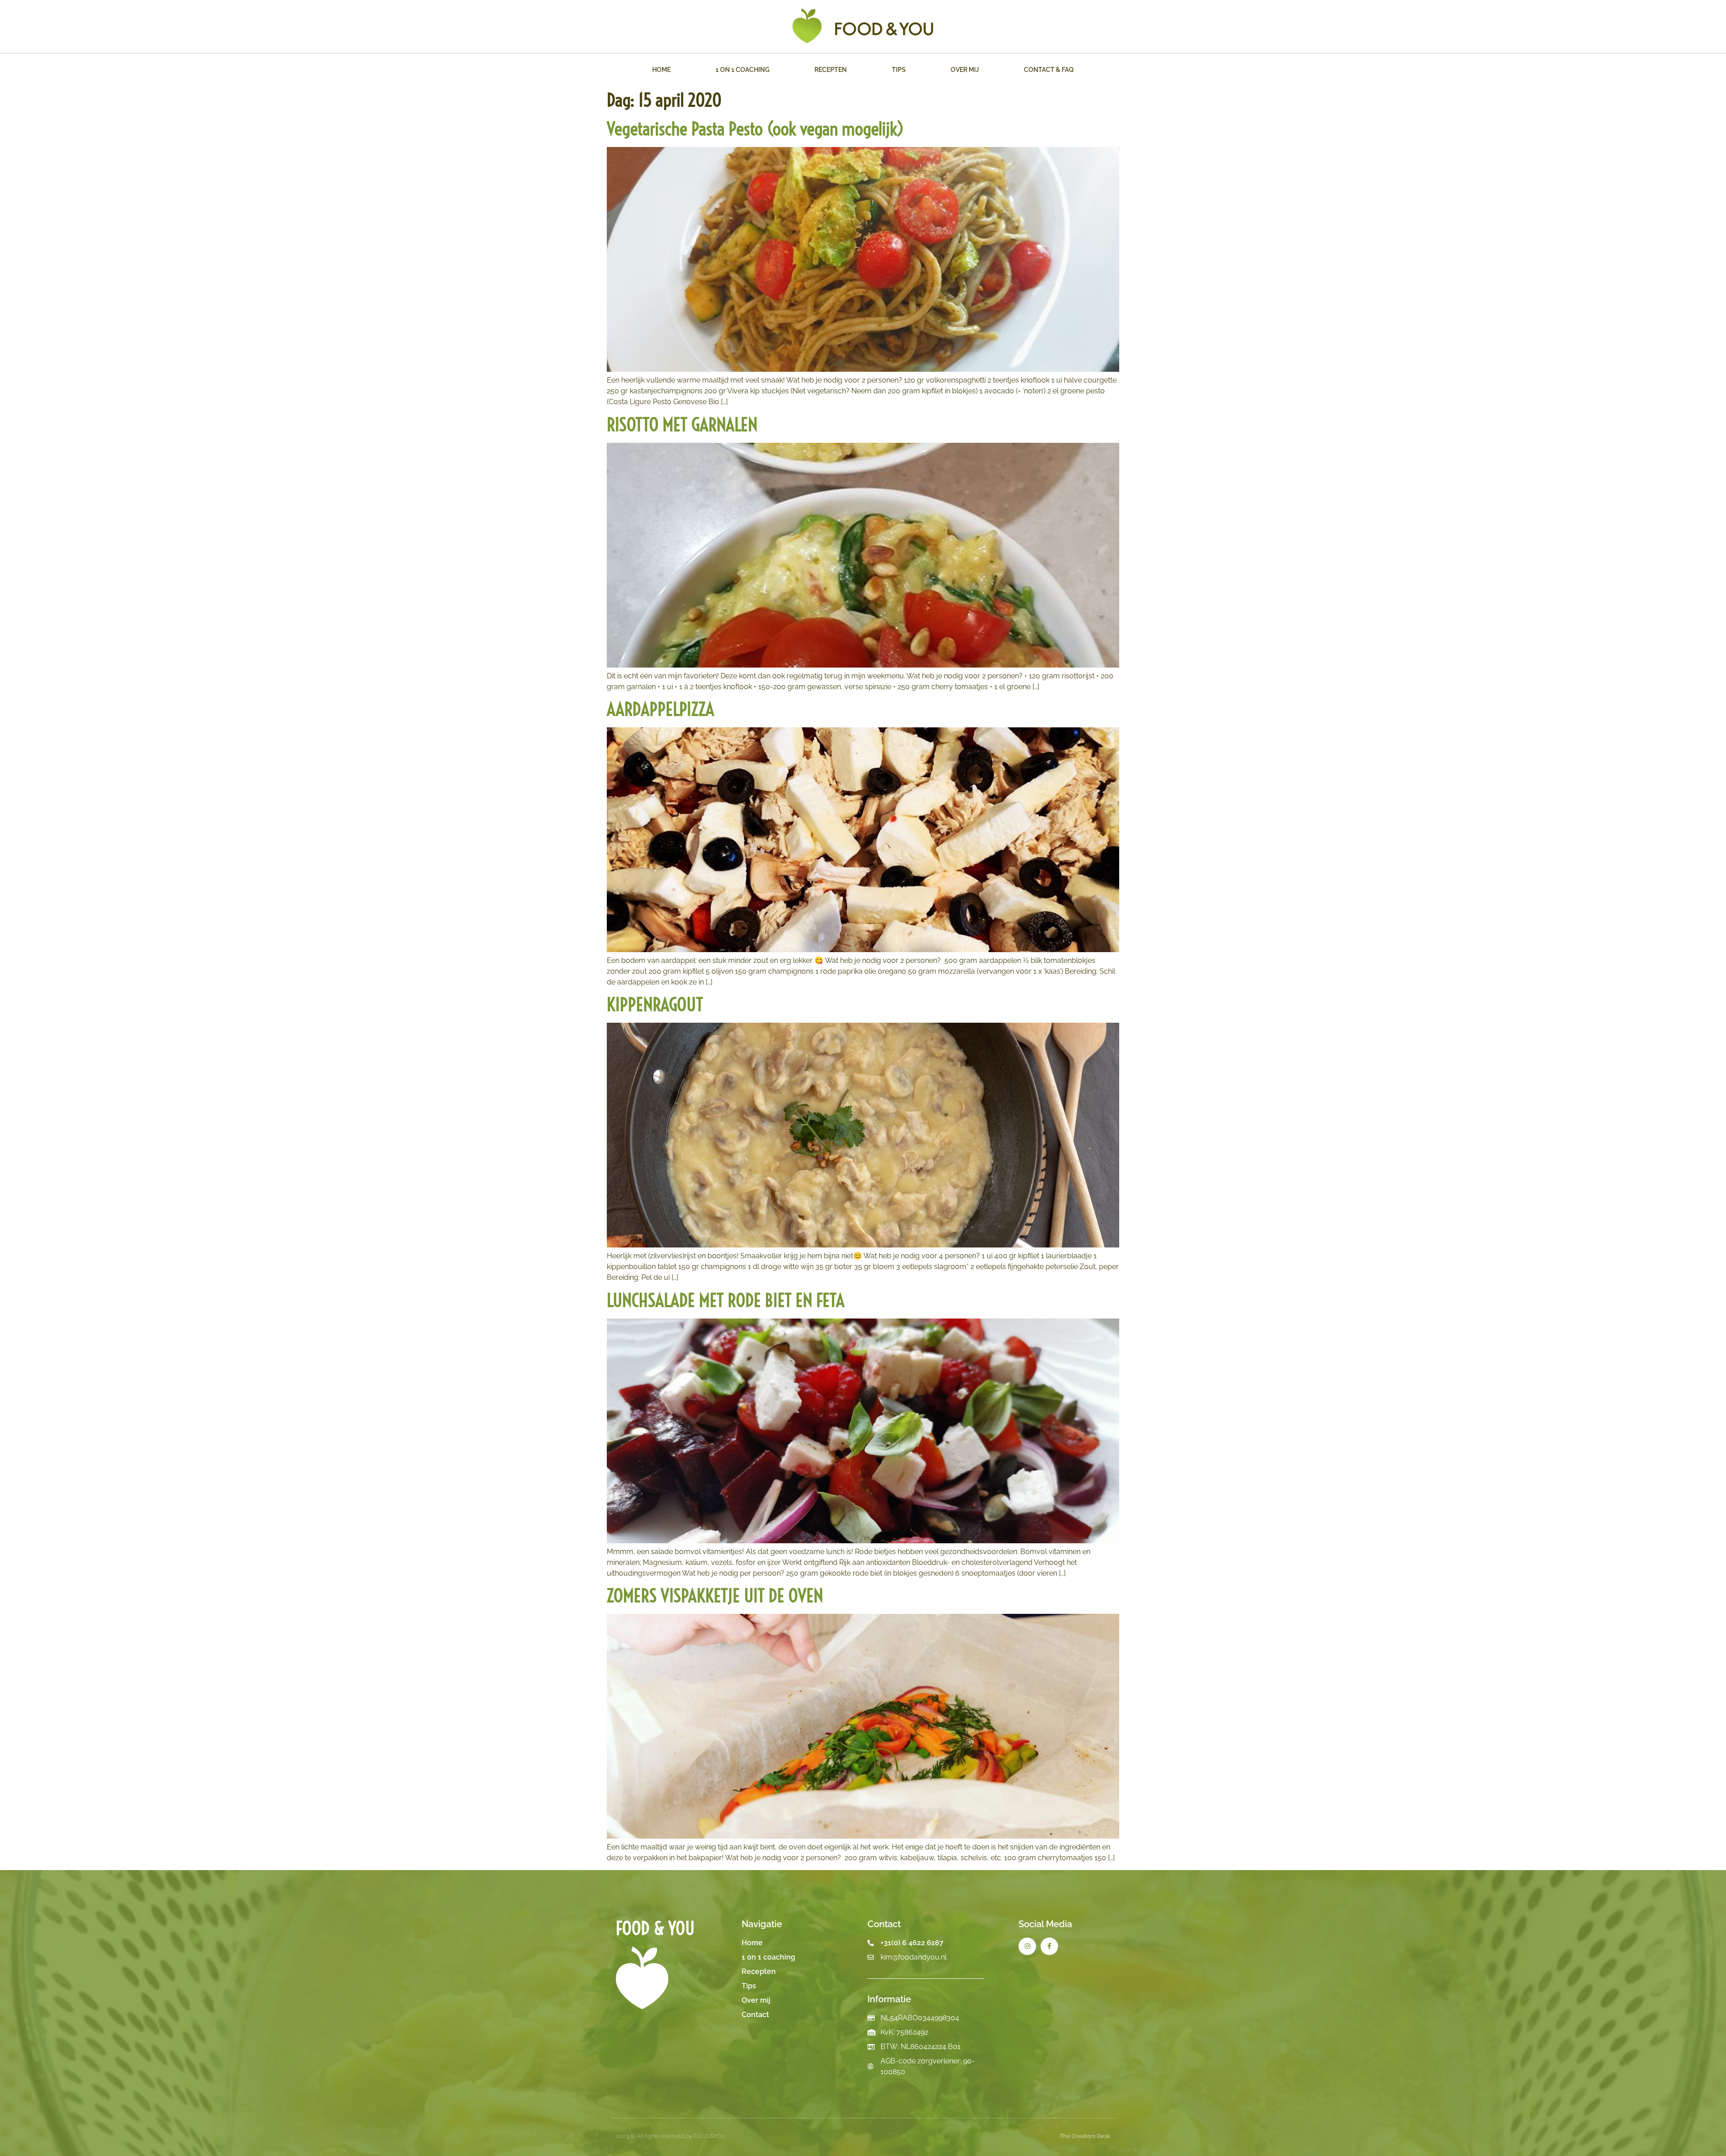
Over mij (965, 70)
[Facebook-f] (1049, 1946)
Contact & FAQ (1049, 70)
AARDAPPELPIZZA (661, 709)
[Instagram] (1027, 1946)
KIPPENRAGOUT (655, 1004)
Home (661, 70)
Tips (899, 70)
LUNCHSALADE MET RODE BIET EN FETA (726, 1300)
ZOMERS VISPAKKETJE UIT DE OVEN (715, 1596)
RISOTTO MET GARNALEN (682, 425)
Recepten (831, 70)
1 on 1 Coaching (743, 70)
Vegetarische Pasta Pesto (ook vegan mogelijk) (755, 129)
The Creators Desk (1085, 2136)
